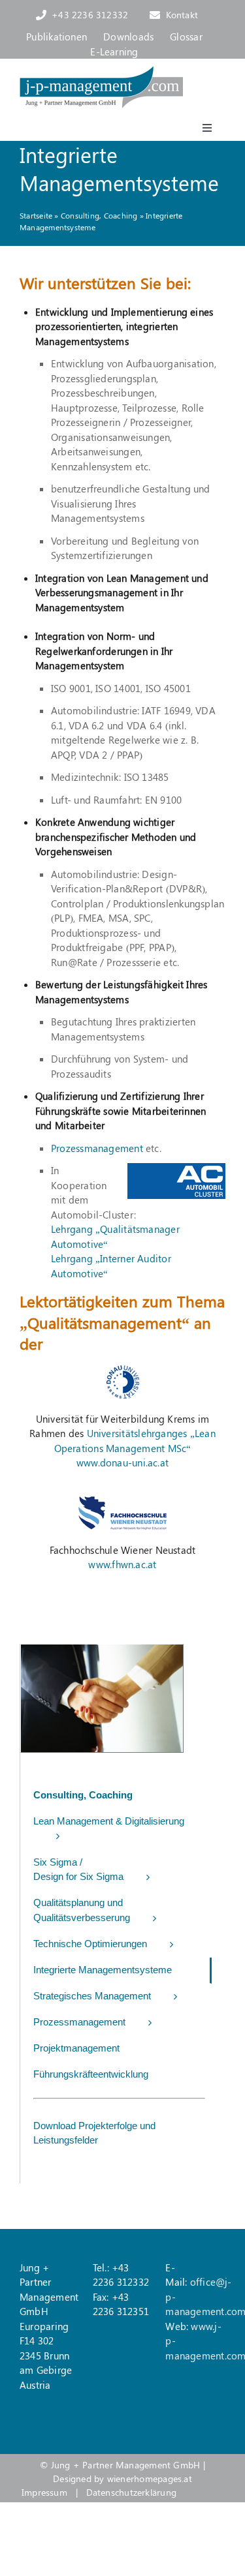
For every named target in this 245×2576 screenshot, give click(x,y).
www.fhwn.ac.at (122, 1564)
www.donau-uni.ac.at (122, 1462)
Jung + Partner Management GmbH (126, 2465)
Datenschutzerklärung (132, 2492)
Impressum (44, 2492)
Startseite (36, 215)
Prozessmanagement (97, 1148)
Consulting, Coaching (99, 215)
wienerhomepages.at (150, 2478)
